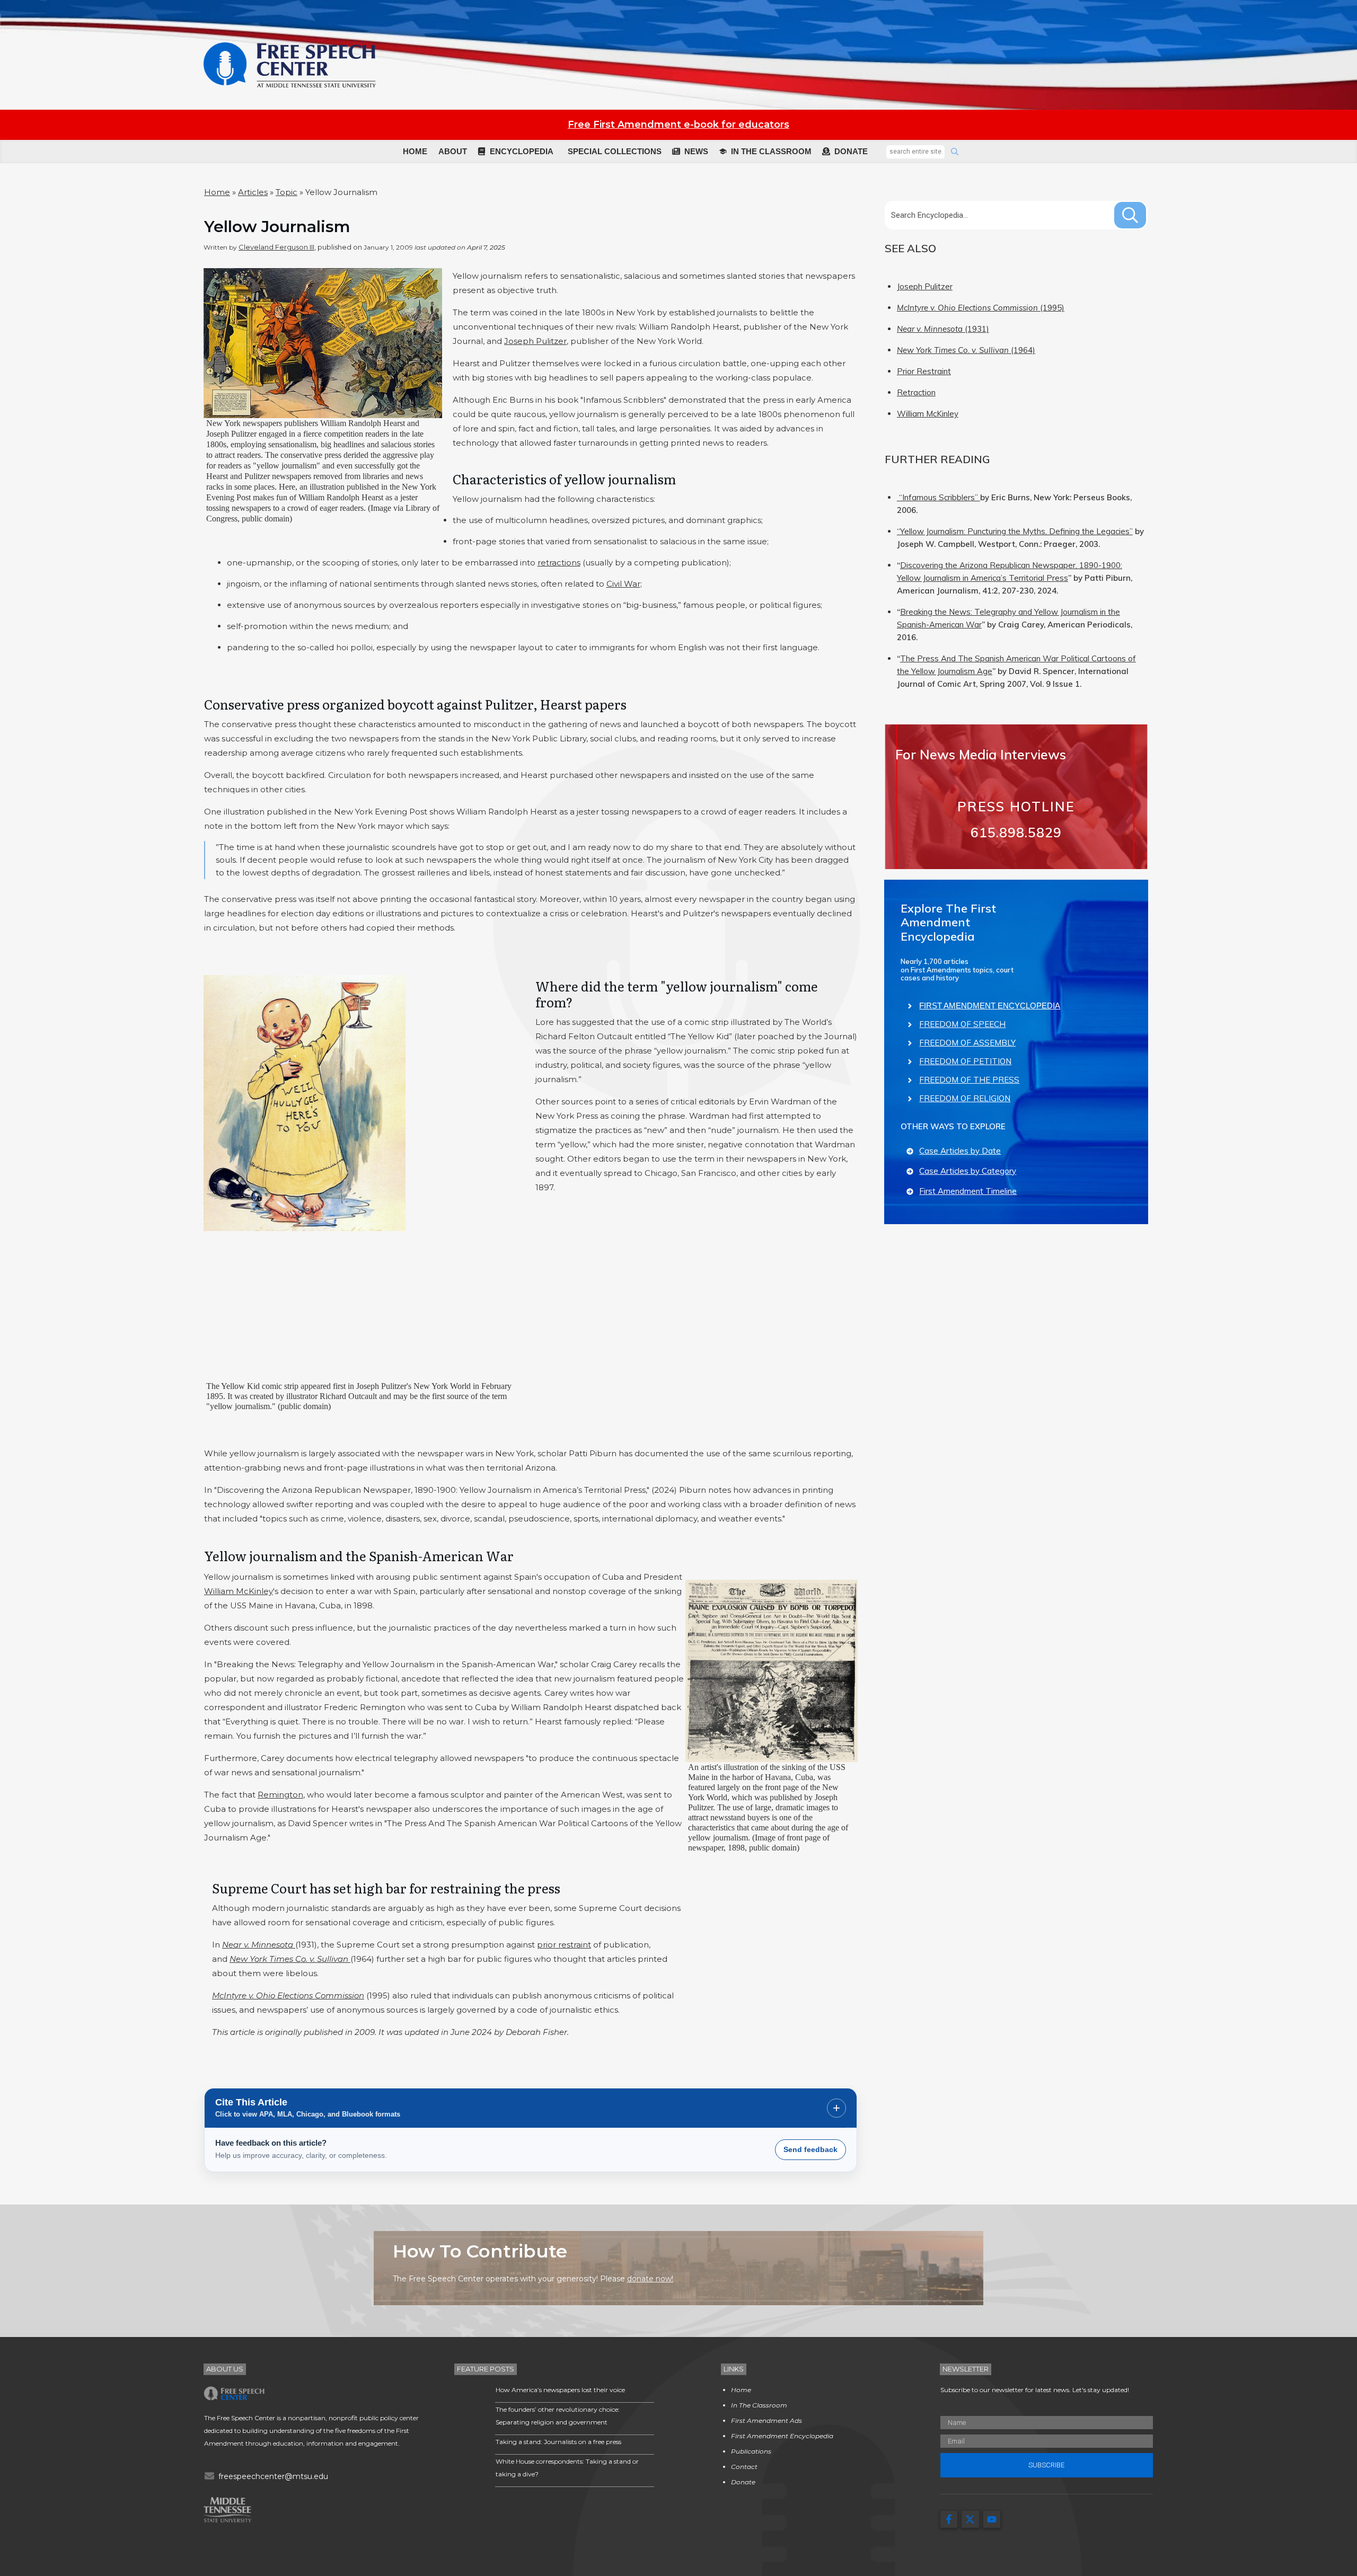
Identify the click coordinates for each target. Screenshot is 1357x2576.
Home (217, 192)
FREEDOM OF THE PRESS (969, 1080)
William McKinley (239, 1591)
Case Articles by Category (968, 1171)
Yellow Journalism (277, 227)
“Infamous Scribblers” (939, 497)
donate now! (650, 2279)
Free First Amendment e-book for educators (678, 125)
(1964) (966, 350)
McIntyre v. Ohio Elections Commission (288, 1995)
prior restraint (564, 1945)
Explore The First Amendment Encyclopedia (948, 922)
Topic (287, 192)
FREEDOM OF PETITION (965, 1061)
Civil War (623, 584)
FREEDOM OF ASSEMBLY (967, 1043)
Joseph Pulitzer (535, 341)
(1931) (943, 329)
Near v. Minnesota (259, 1945)
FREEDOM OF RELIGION (965, 1098)
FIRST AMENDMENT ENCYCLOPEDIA (990, 1006)
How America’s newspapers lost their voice (560, 2390)
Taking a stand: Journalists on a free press (558, 2442)
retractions (559, 563)
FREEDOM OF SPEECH (962, 1024)
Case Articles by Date (960, 1151)
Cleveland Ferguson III (276, 247)
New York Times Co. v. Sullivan (290, 1959)
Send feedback (810, 2149)
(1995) (981, 308)
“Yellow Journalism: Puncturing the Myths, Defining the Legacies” (1015, 531)
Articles (253, 192)
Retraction (916, 392)
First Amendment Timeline (968, 1191)
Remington (280, 1795)
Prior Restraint (924, 371)
